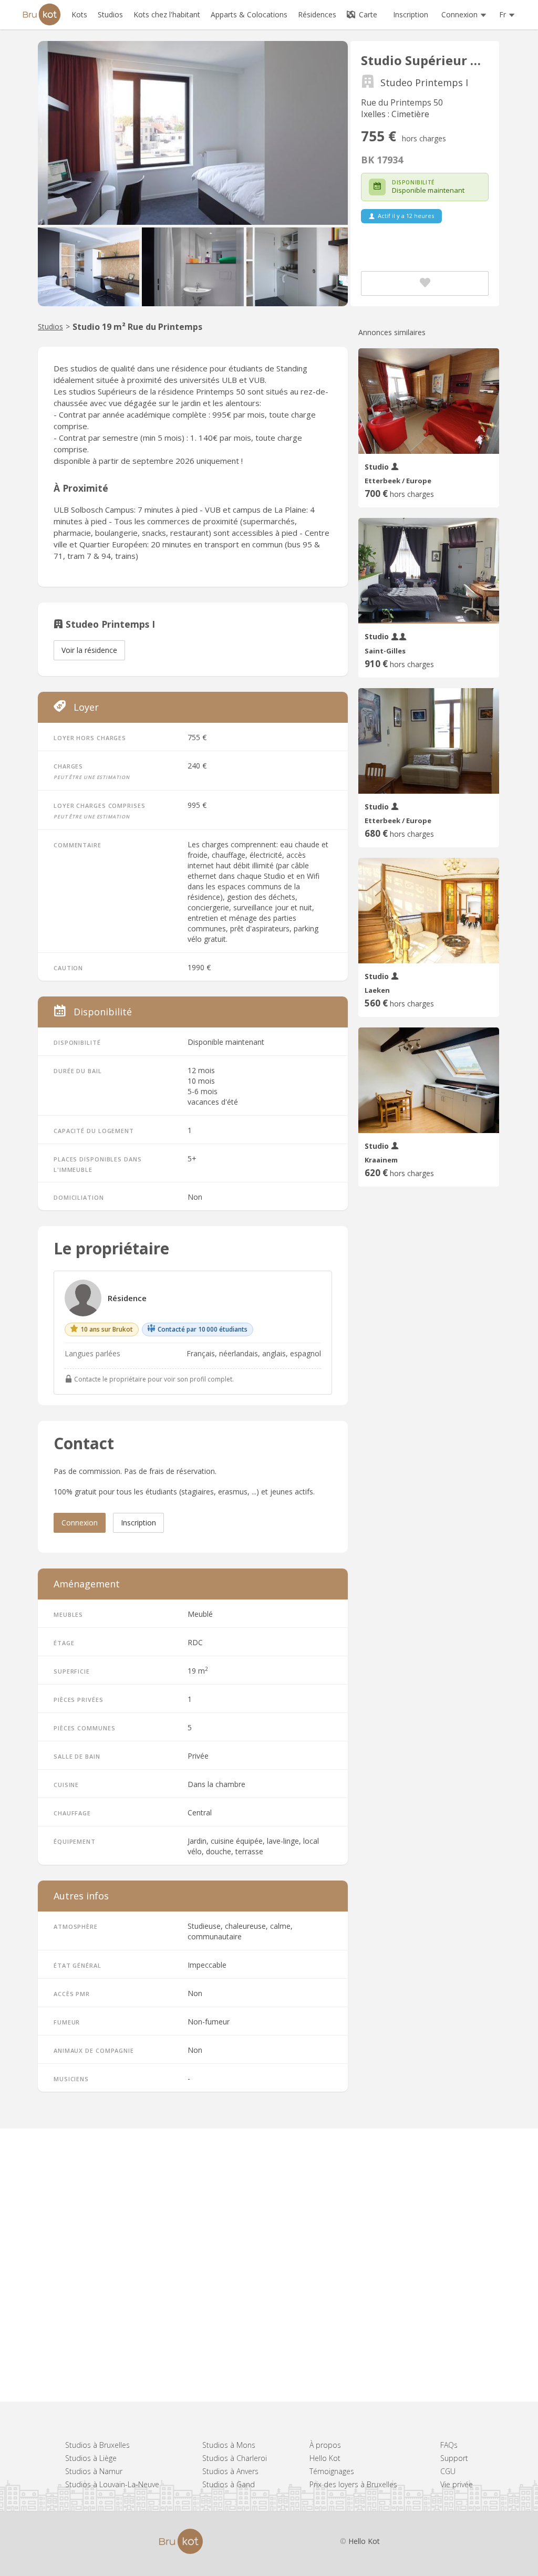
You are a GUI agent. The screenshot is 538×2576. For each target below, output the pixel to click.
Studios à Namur (94, 2471)
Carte (367, 14)
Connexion (80, 1523)
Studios (50, 326)
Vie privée (457, 2484)
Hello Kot (325, 2458)
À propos (325, 2445)
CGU (448, 2471)
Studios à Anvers (230, 2471)
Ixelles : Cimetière (395, 114)
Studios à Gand (229, 2484)
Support (454, 2458)
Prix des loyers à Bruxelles (353, 2484)
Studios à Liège (91, 2458)
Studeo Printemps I (424, 83)
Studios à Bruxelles (97, 2445)
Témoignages (332, 2471)
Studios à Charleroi (235, 2458)
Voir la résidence (89, 650)
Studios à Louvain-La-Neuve (112, 2484)
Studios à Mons (229, 2445)
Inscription (411, 14)
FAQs (449, 2445)
